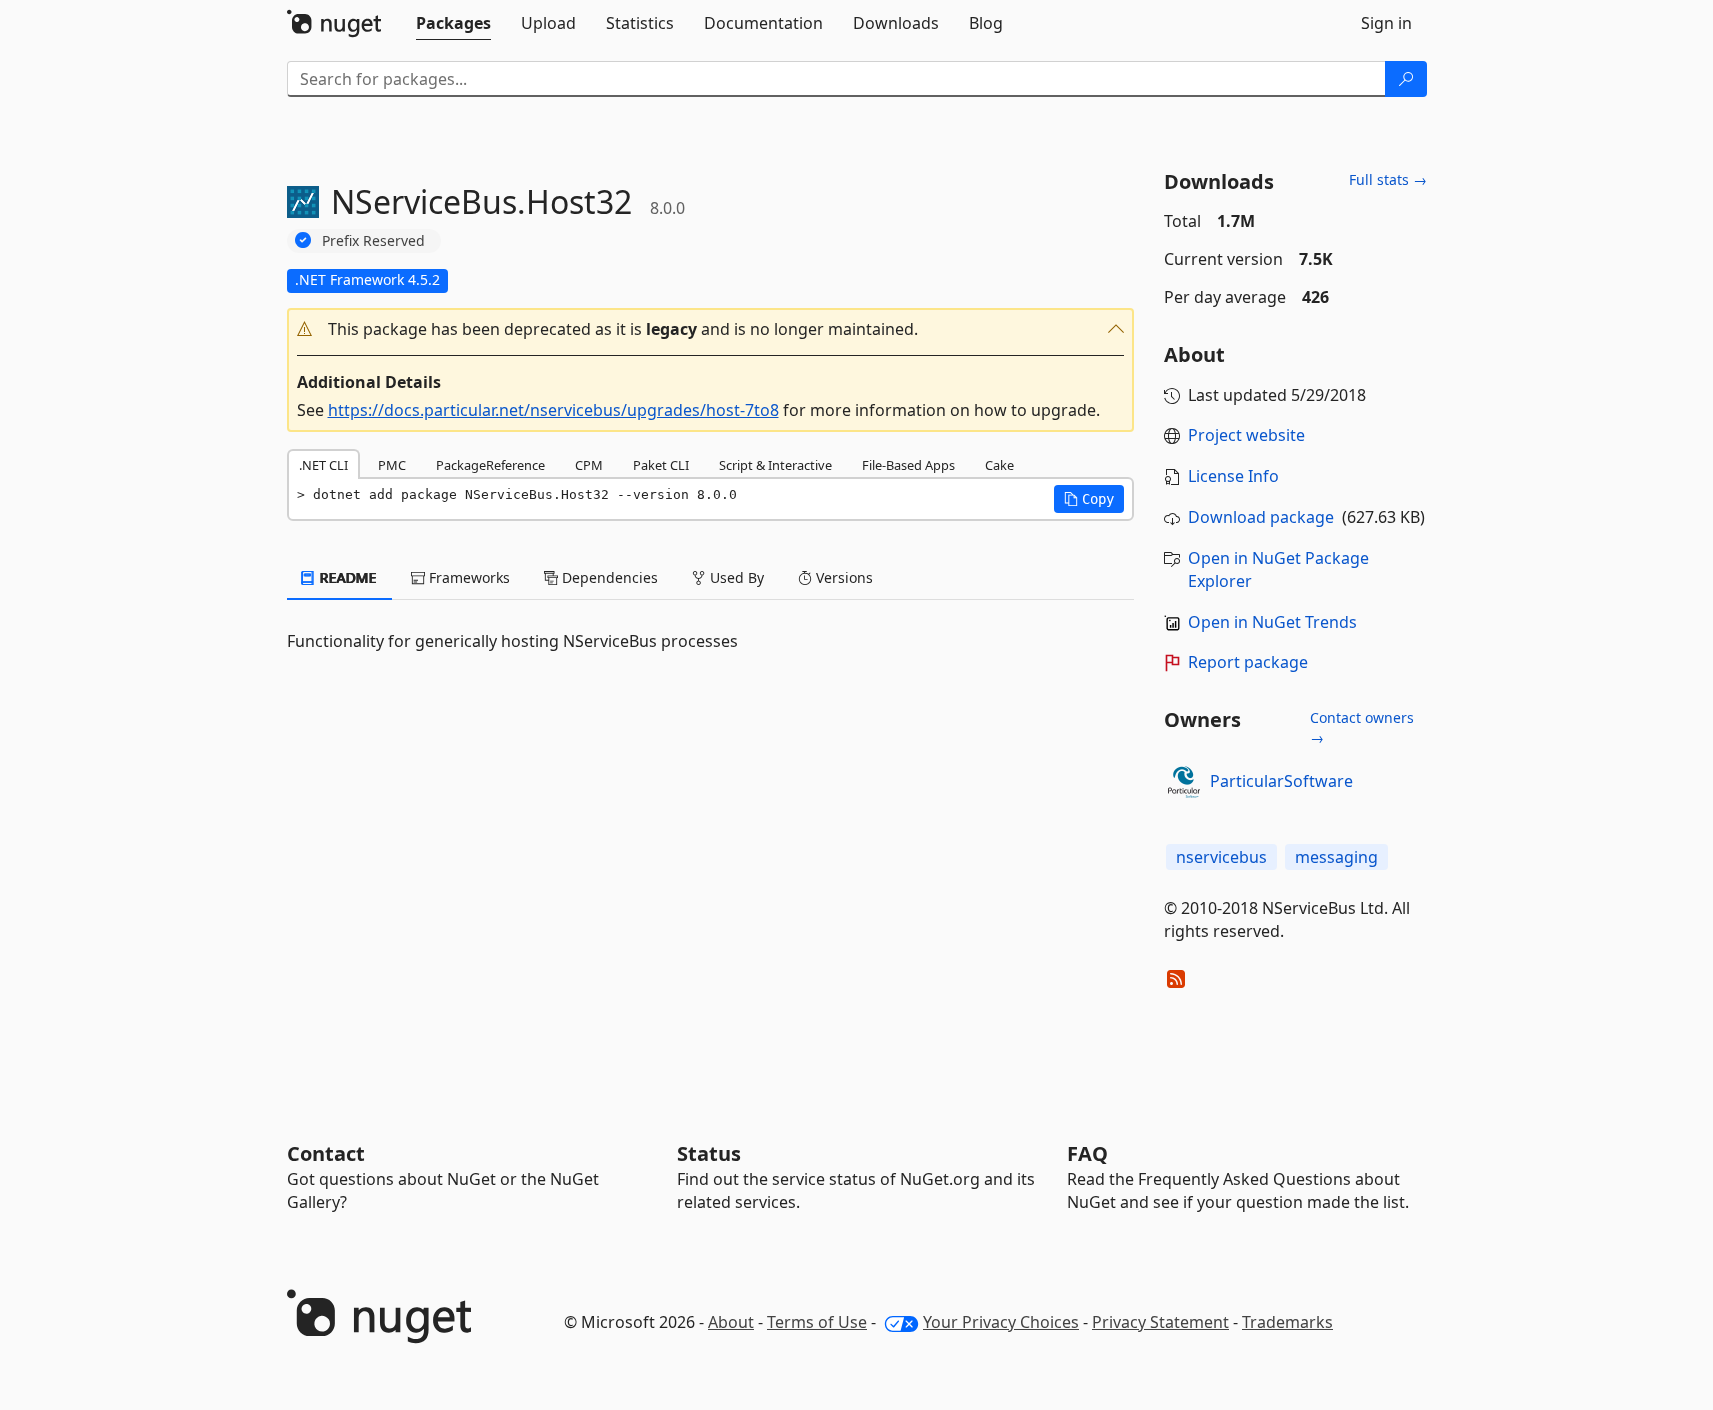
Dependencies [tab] (608, 577)
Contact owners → (1362, 727)
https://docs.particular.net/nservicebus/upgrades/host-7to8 (553, 410)
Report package (1248, 662)
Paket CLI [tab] (661, 465)
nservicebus (1221, 857)
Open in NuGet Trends (1272, 622)
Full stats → (1388, 179)
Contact (326, 1153)
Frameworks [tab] (467, 577)
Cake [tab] (999, 465)
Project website (1246, 435)
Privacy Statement (1160, 1322)
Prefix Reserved (373, 240)
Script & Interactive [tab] (775, 465)
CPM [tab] (589, 465)
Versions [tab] (842, 577)
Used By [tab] (735, 577)
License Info (1233, 476)
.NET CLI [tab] (323, 465)
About (731, 1322)
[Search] (1406, 79)
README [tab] (346, 577)
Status (709, 1153)
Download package (1261, 517)
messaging (1336, 857)
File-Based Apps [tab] (908, 465)
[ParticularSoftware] (1184, 782)
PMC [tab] (392, 465)
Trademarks (1287, 1322)
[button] (711, 329)
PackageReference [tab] (490, 465)
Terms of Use (817, 1322)
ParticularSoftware (1281, 781)
